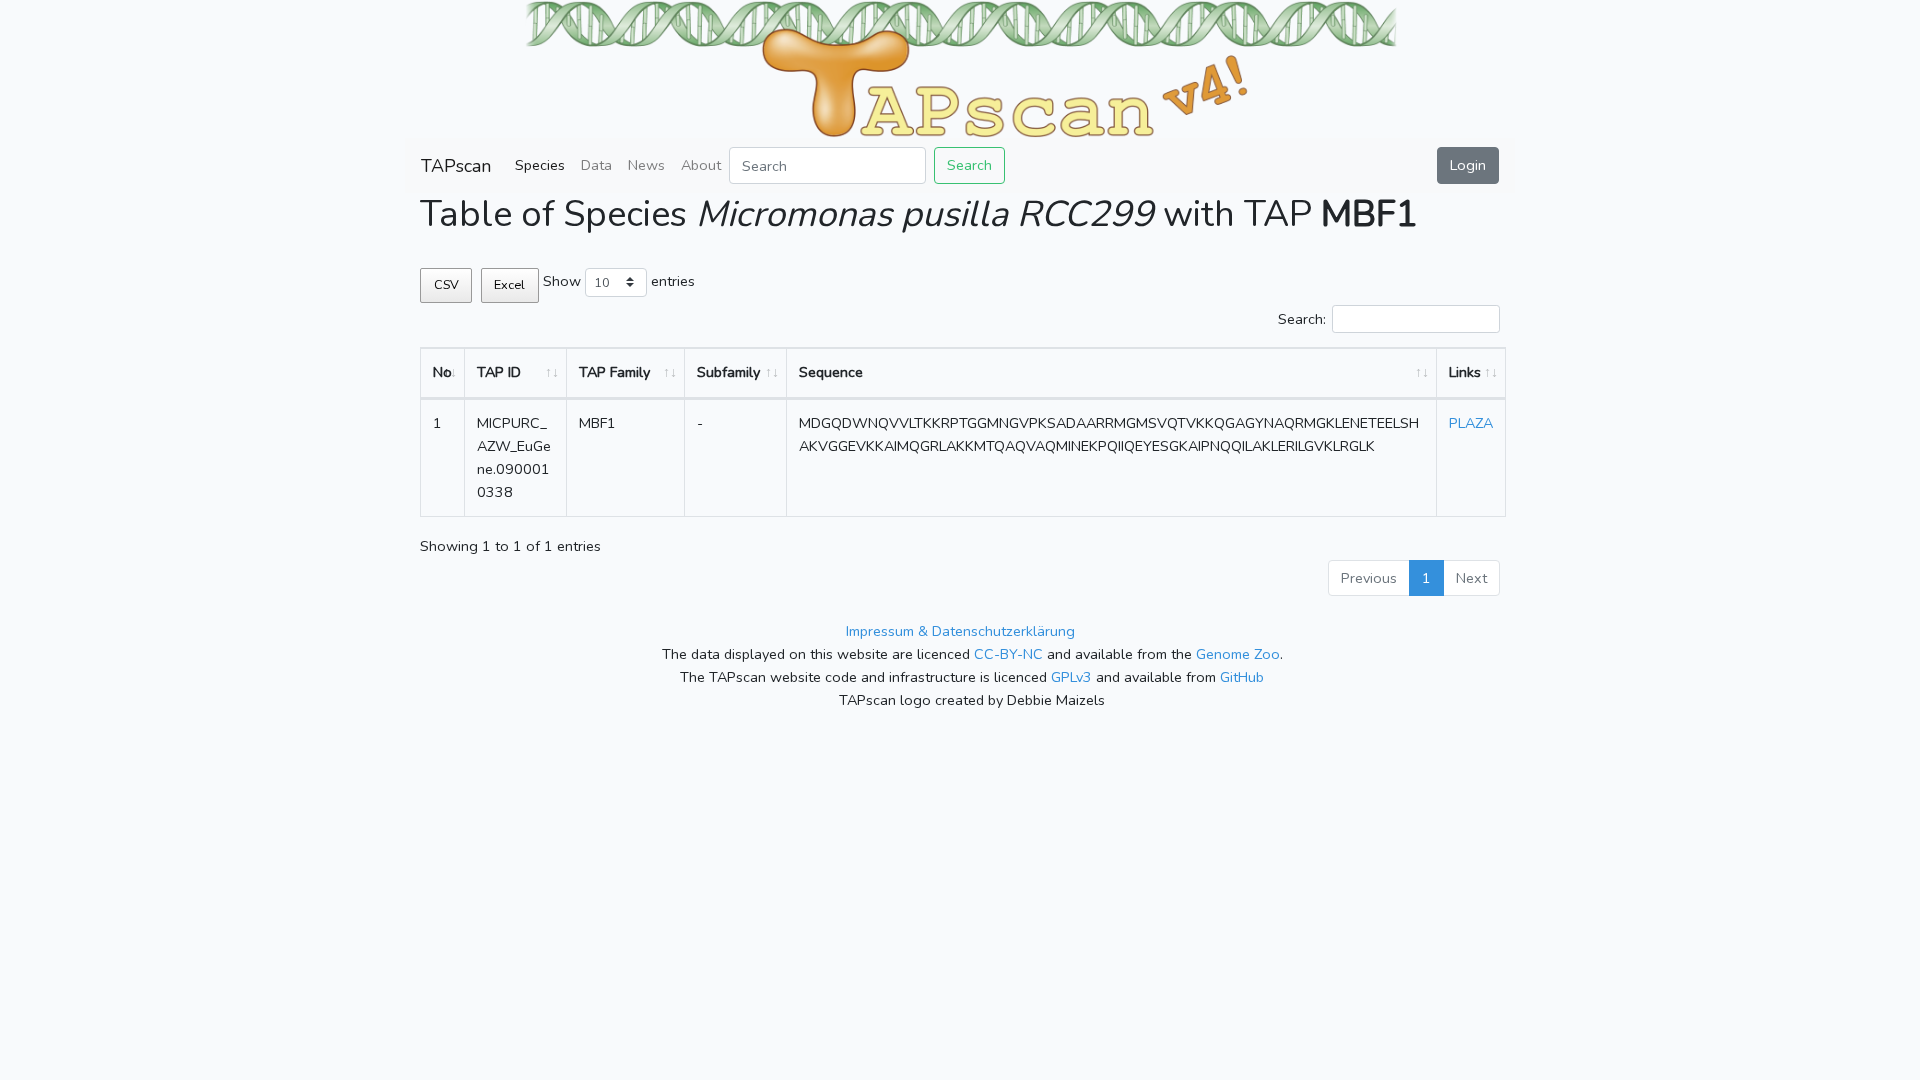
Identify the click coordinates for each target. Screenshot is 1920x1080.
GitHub (1242, 677)
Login (1468, 165)
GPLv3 (1071, 677)
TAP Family (614, 372)
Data (596, 165)
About (701, 165)
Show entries (619, 281)
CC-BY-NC (1008, 654)
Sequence (831, 372)
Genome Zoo (1238, 654)
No (442, 372)
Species (540, 165)
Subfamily (728, 372)
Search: (1302, 319)
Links (1465, 372)
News (646, 165)
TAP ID (499, 372)
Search (969, 165)
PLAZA (1471, 423)
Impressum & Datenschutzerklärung (960, 631)
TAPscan (456, 166)
